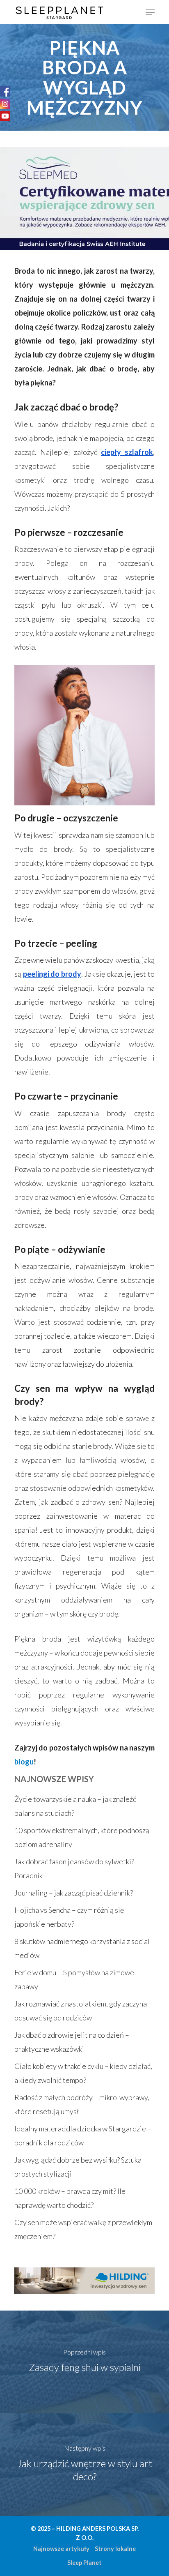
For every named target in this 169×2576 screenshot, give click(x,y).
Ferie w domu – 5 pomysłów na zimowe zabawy (74, 1979)
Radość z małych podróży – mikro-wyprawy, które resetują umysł (82, 2104)
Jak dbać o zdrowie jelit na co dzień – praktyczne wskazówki (72, 2042)
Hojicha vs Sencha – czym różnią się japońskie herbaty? (69, 1917)
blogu (24, 1762)
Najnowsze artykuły (61, 2549)
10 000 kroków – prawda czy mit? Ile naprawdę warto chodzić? (70, 2198)
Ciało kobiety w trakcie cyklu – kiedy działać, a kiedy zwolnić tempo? (83, 2073)
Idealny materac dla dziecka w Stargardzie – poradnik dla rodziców (83, 2136)
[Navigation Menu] (150, 12)
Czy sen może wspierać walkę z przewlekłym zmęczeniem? (83, 2229)
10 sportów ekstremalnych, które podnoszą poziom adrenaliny (82, 1837)
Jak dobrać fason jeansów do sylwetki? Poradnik (74, 1868)
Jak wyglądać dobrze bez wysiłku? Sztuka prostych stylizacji (78, 2167)
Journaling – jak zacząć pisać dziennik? (74, 1893)
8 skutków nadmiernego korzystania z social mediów (82, 1948)
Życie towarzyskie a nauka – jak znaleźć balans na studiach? (75, 1806)
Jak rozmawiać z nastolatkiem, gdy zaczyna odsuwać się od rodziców (81, 2011)
